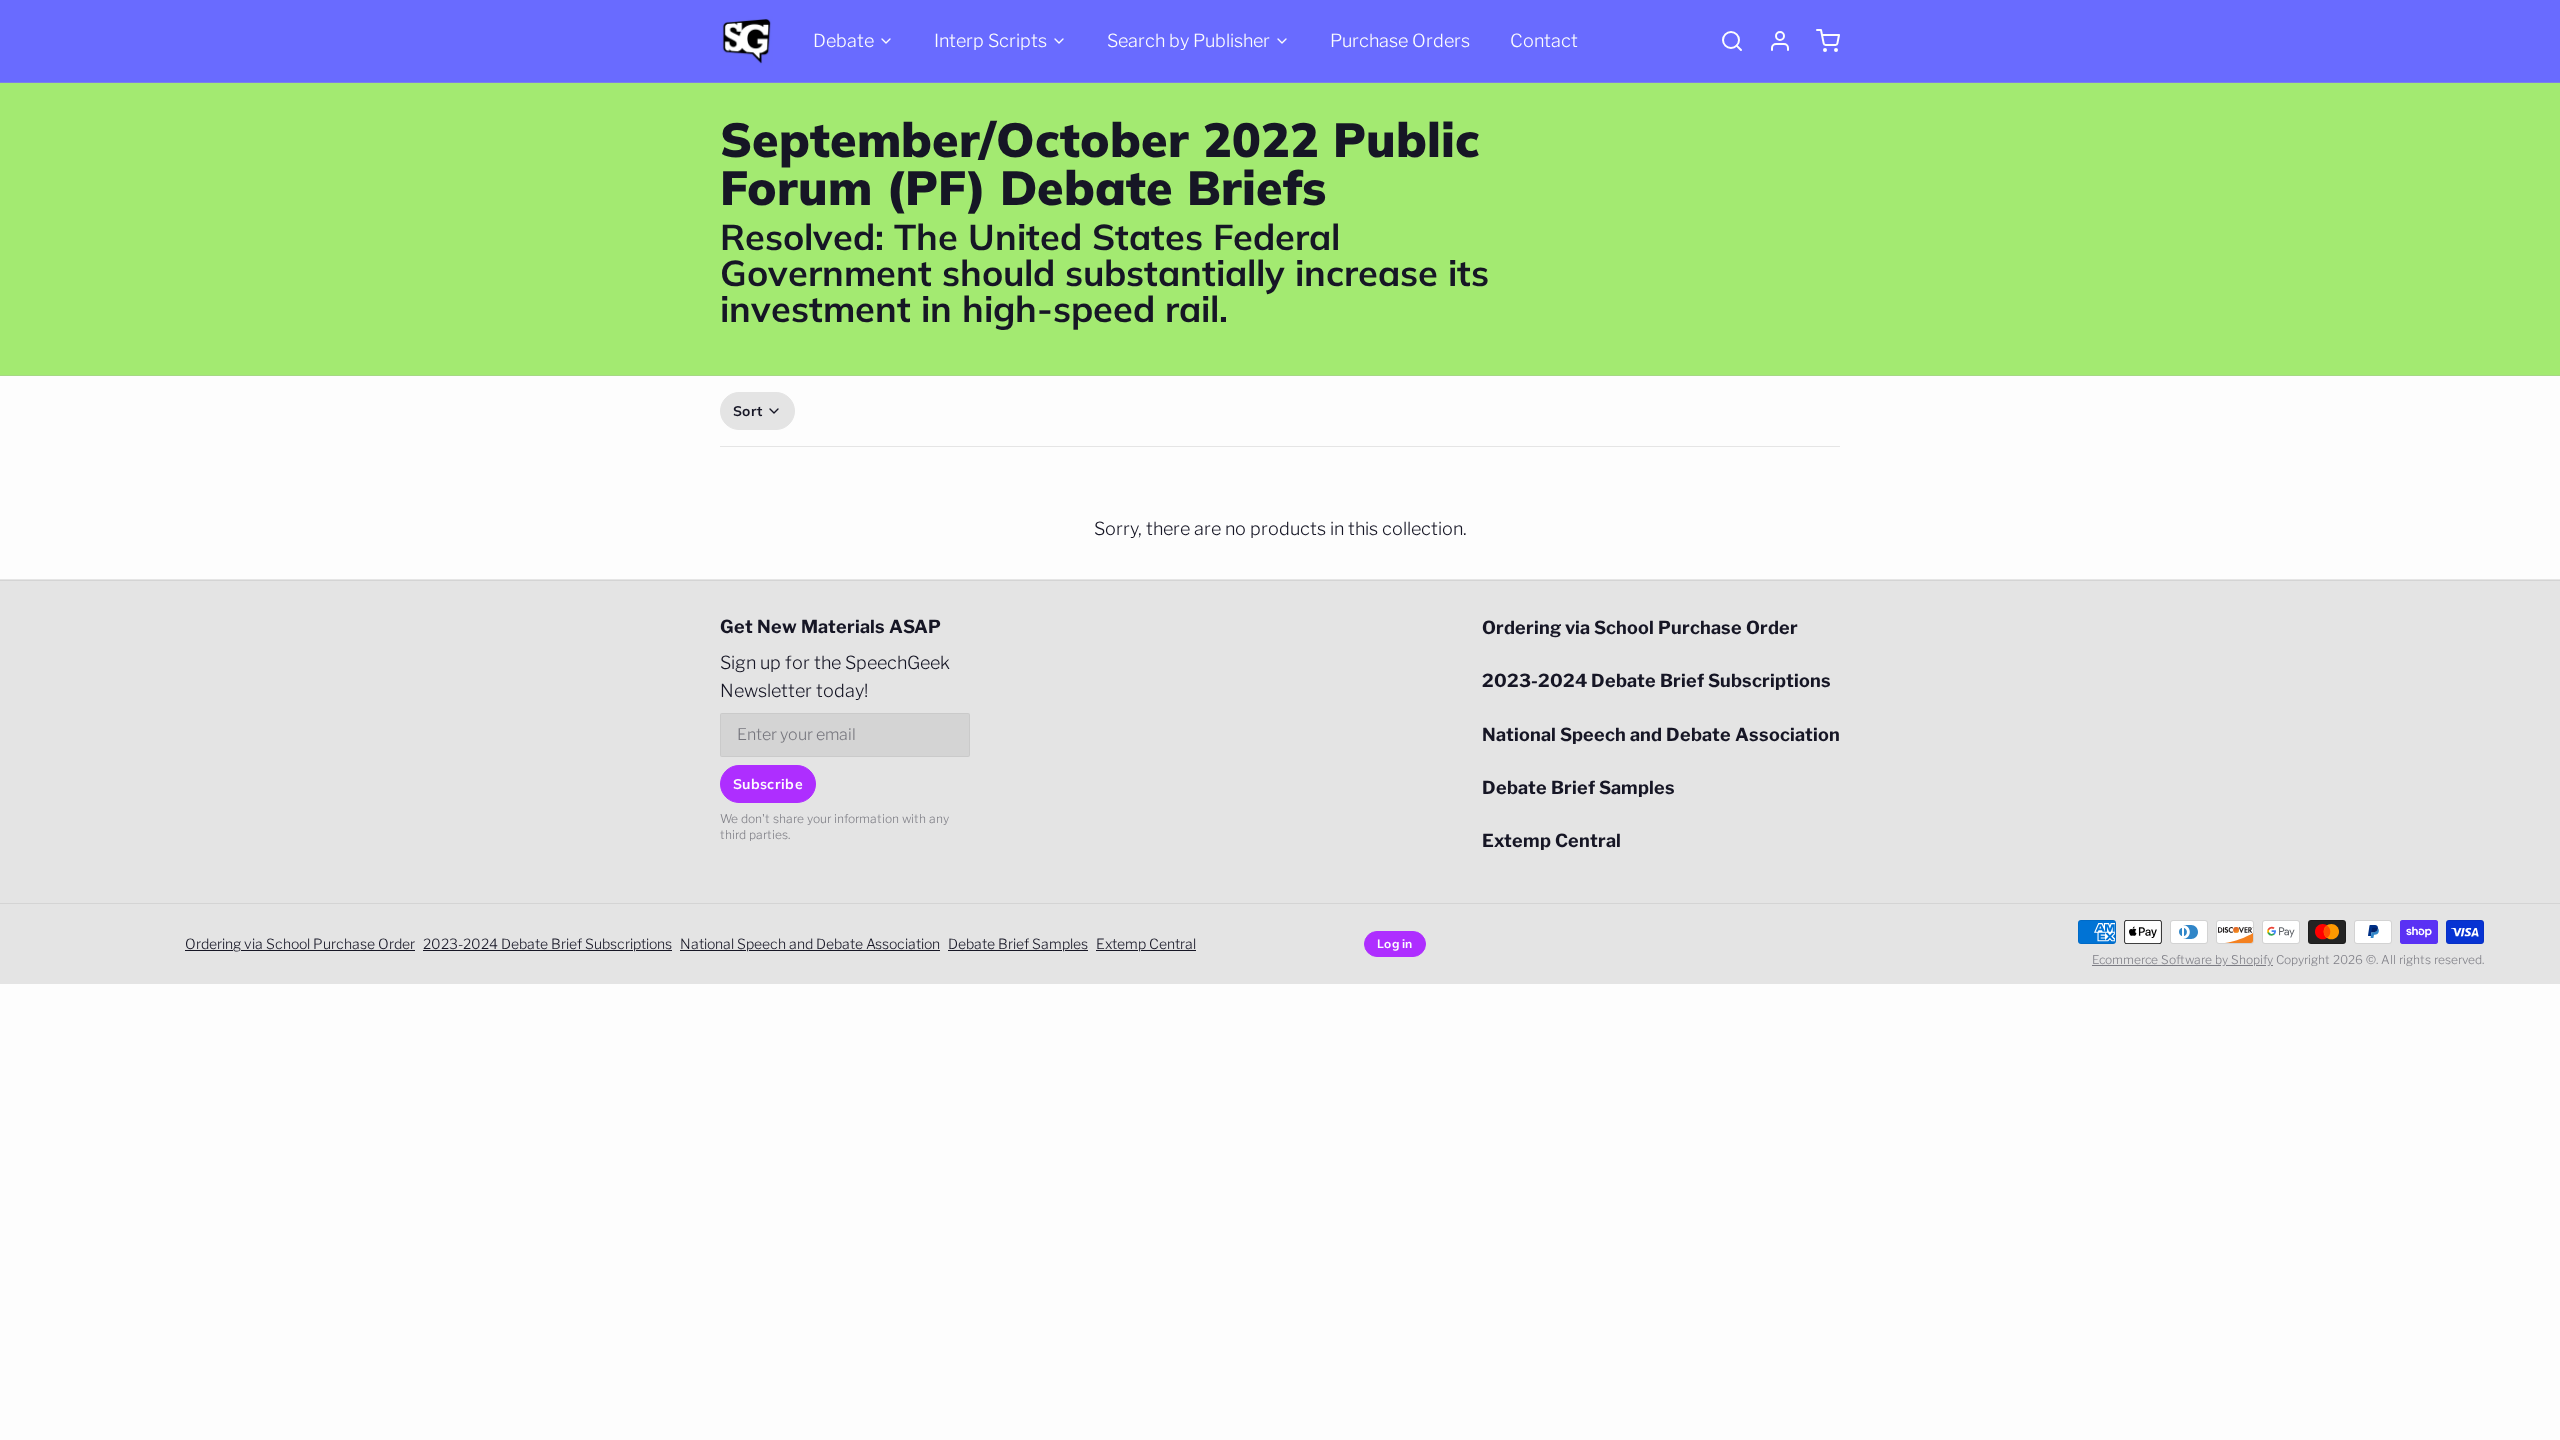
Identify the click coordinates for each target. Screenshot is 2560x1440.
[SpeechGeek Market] (746, 41)
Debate (843, 40)
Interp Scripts (990, 40)
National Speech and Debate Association (1661, 734)
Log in (1395, 943)
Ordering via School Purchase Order (1640, 627)
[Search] (1724, 41)
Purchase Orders (1400, 40)
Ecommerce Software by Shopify (2182, 959)
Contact (1544, 40)
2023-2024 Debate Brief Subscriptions (1656, 680)
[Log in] (1772, 41)
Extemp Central (1551, 840)
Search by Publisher (1188, 40)
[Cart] (1820, 41)
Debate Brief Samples (1578, 787)
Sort (747, 411)
